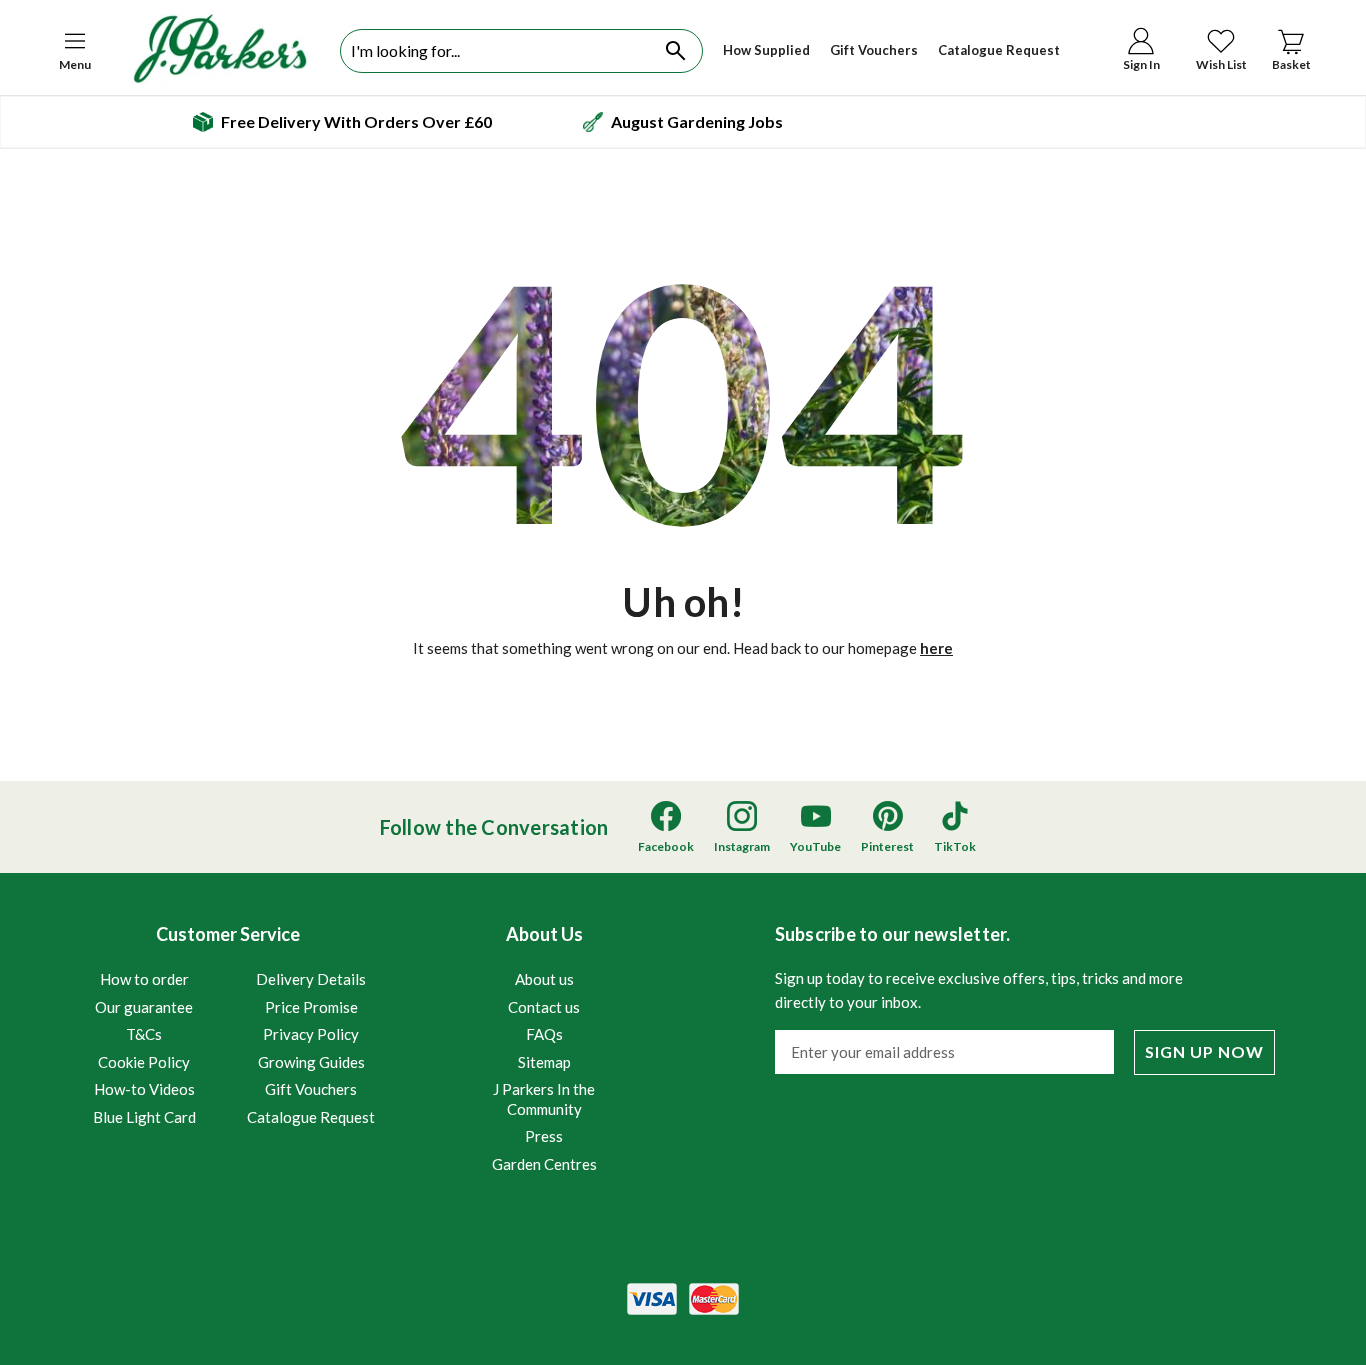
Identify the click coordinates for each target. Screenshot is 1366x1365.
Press (544, 1136)
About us (544, 979)
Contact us (544, 1007)
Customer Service (234, 1024)
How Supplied (766, 50)
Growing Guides (311, 1062)
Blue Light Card (144, 1117)
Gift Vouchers (874, 50)
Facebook (666, 846)
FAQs (544, 1034)
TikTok (955, 846)
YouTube (815, 846)
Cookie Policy (144, 1062)
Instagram (742, 846)
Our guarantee (144, 1007)
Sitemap (544, 1062)
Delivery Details (311, 979)
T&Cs (144, 1034)
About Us (544, 1048)
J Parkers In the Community (544, 1099)
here (936, 648)
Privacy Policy (311, 1034)
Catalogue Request (999, 50)
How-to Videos (144, 1089)
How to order (144, 979)
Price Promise (311, 1007)
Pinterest (887, 846)
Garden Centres (544, 1164)
